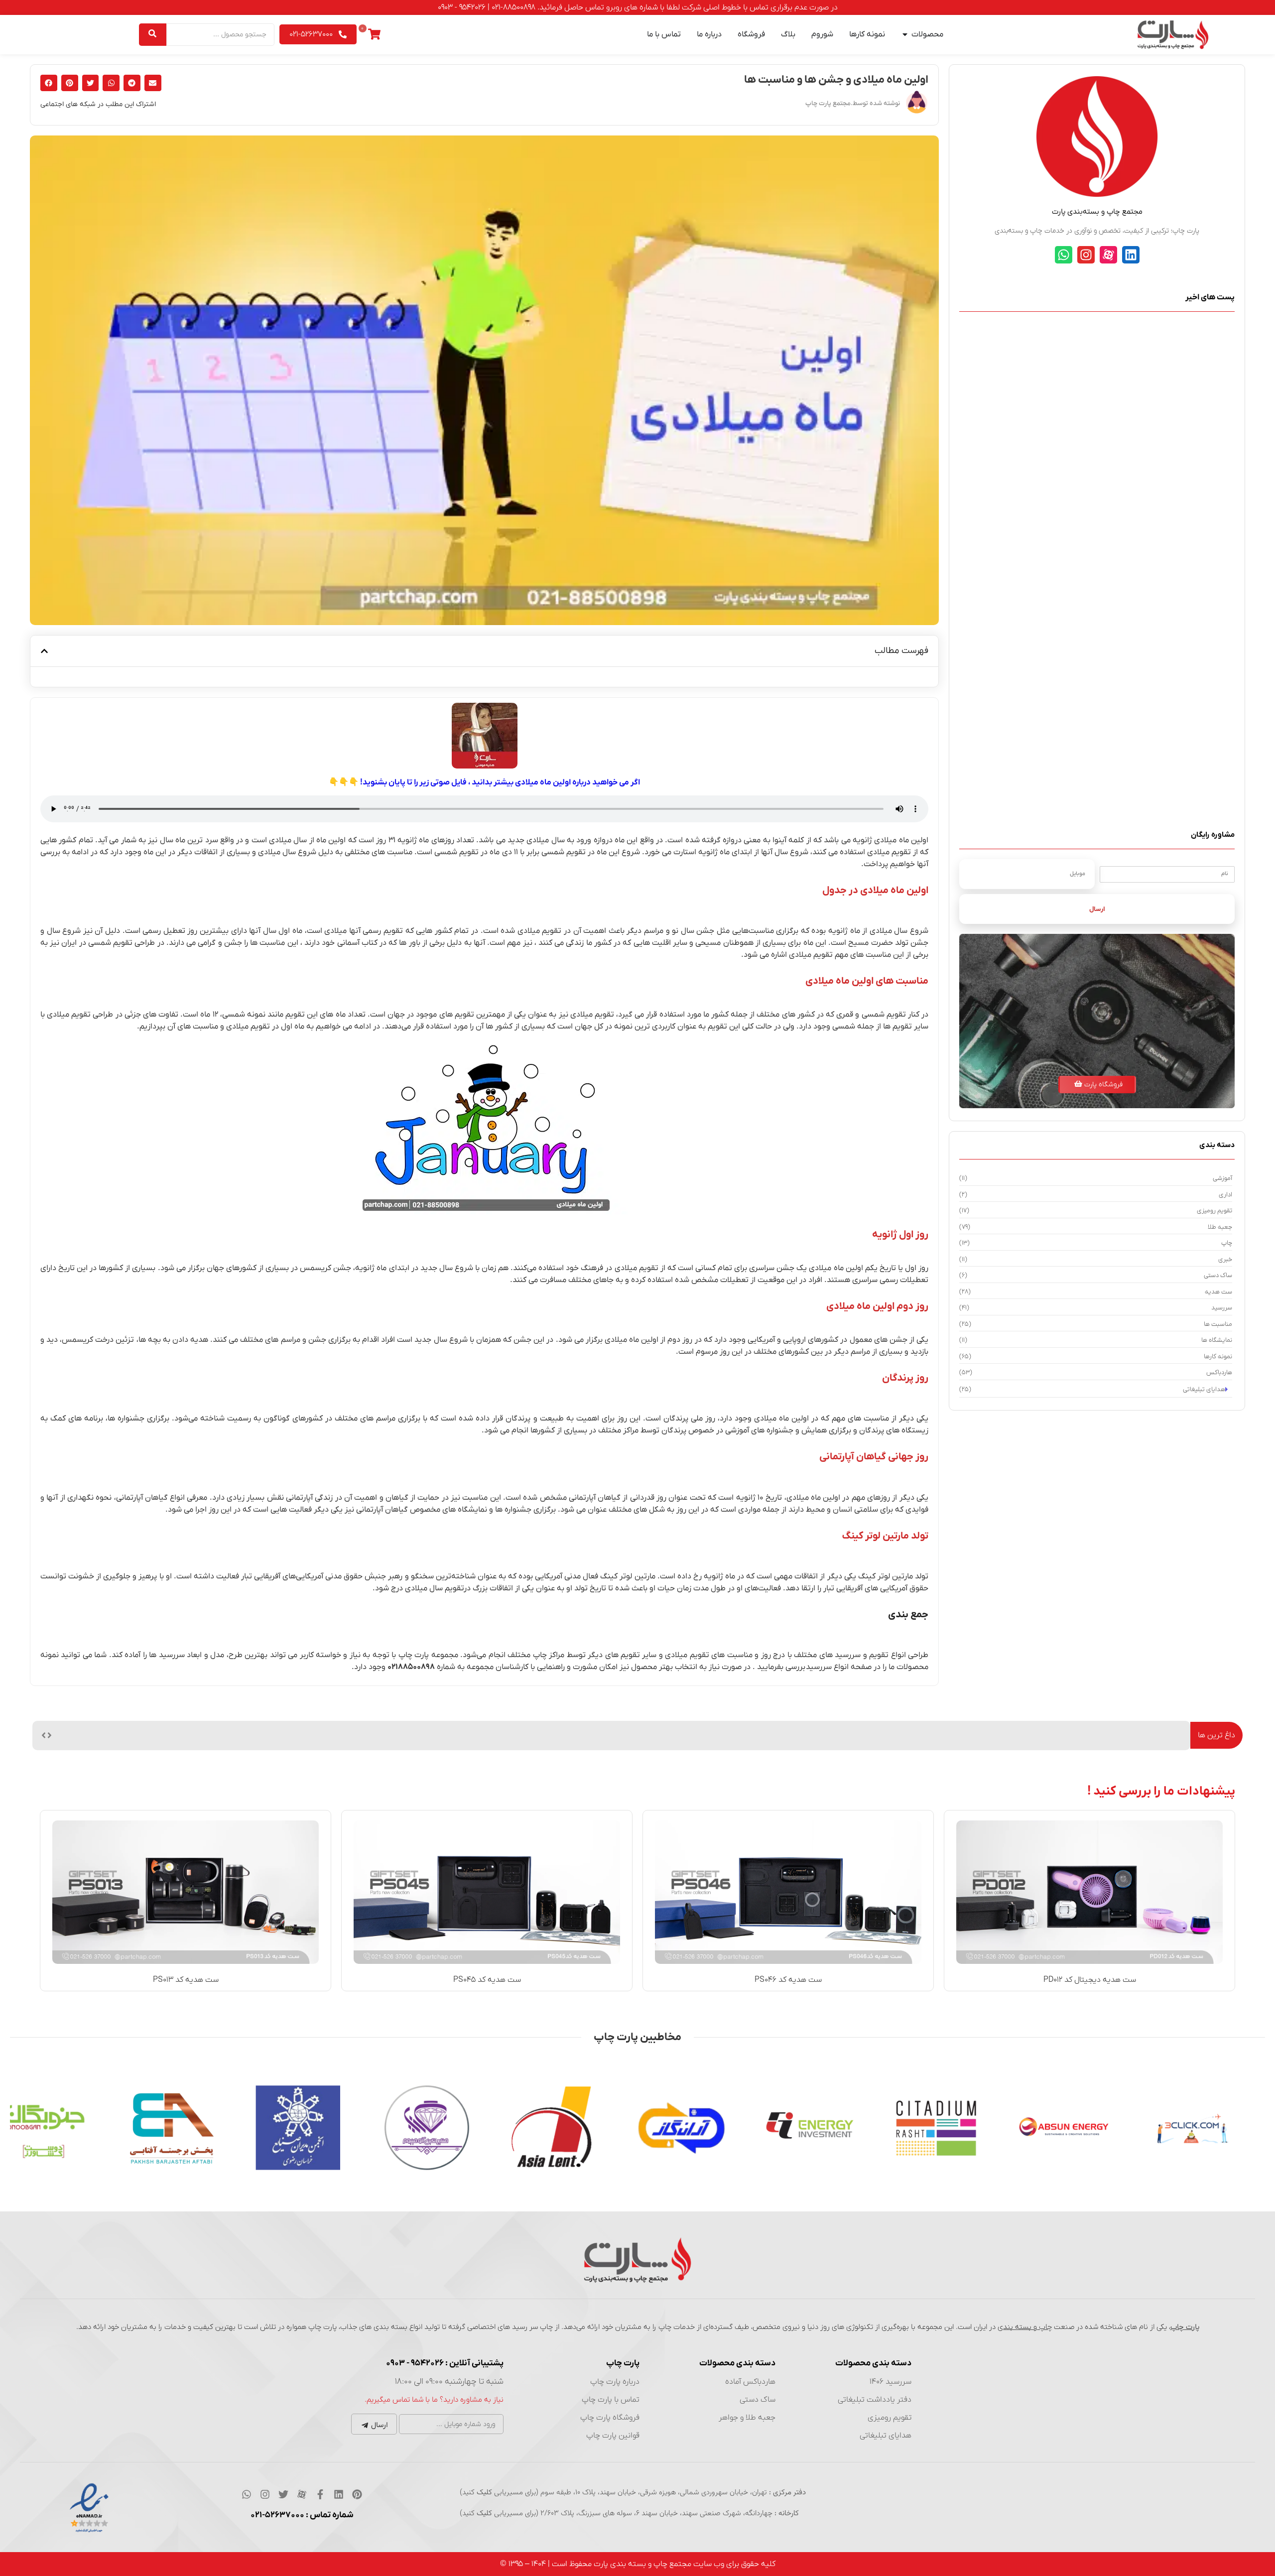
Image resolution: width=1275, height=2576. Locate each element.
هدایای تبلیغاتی (886, 2436)
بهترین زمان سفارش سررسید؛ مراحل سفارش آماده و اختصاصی (1084, 1735)
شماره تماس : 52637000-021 (302, 2515)
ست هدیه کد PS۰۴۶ (788, 1980)
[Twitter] (283, 2494)
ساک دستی (758, 2400)
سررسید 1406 (891, 2382)
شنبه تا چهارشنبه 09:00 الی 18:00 (449, 2382)
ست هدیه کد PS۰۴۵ (487, 1980)
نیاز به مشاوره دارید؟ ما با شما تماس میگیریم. (434, 2400)
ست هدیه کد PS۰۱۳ (186, 1980)
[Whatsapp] (1064, 255)
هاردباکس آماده (750, 2382)
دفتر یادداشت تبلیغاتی (875, 2400)
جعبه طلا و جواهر (747, 2418)
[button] (153, 83)
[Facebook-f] (320, 2494)
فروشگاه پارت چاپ (610, 2418)
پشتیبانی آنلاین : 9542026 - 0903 (445, 2363)
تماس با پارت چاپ (611, 2400)
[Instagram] (1086, 255)
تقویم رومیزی (890, 2418)
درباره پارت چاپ (615, 2382)
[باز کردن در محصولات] (905, 34)
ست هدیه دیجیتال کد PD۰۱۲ (1090, 1980)
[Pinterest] (357, 2494)
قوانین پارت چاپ (613, 2436)
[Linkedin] (1131, 255)
